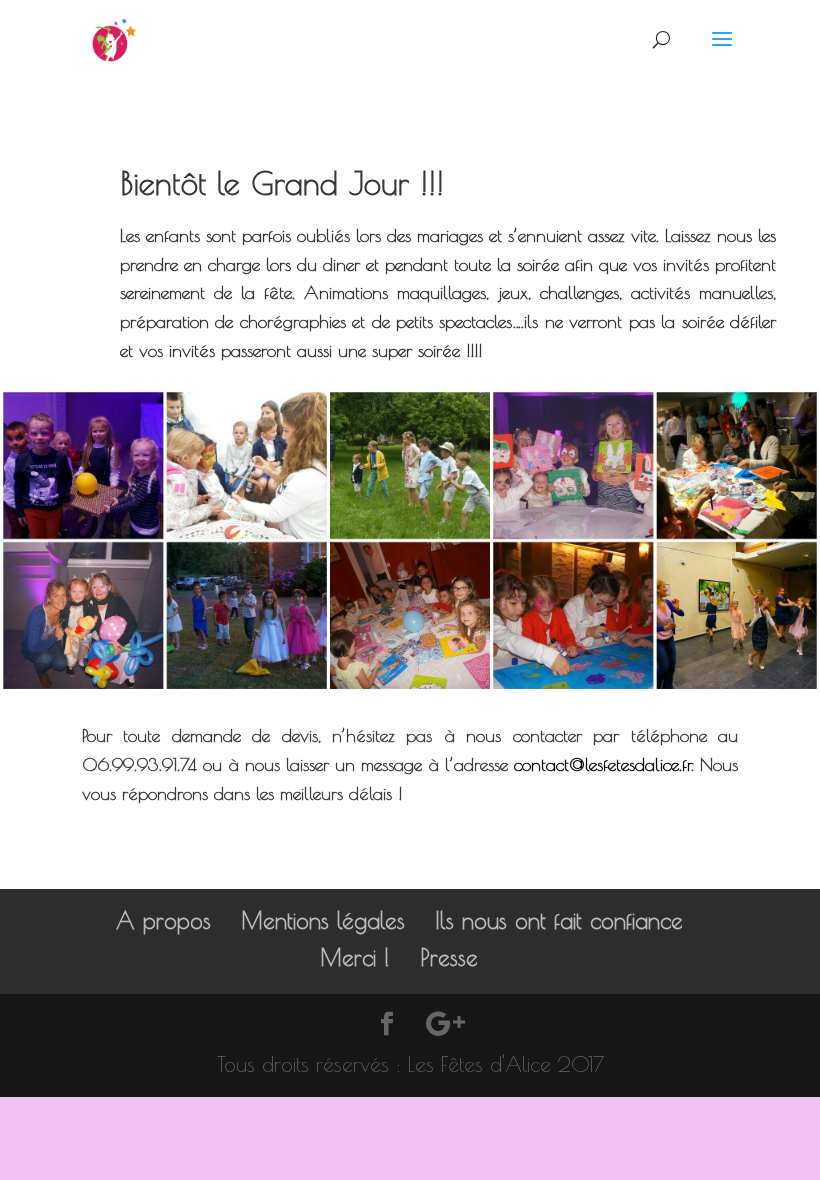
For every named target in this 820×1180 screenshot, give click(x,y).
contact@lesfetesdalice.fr (602, 764)
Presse (449, 957)
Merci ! (355, 957)
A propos (163, 920)
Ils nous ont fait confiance (559, 920)
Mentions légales (323, 920)
